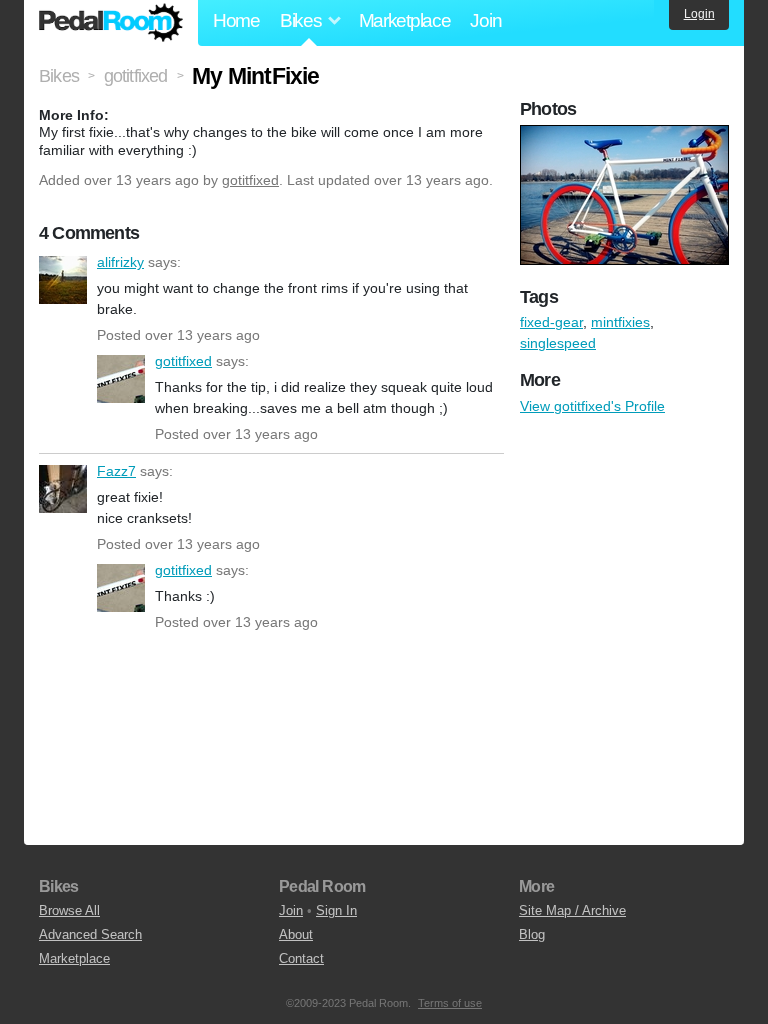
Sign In (336, 910)
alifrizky (63, 280)
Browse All (69, 910)
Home (236, 20)
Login (699, 14)
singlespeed (558, 343)
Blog (532, 934)
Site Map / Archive (572, 910)
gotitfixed (250, 180)
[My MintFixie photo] (627, 135)
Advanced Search (90, 934)
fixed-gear (551, 322)
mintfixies (620, 322)
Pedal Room (111, 23)
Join (485, 20)
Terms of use (450, 1003)
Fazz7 (63, 489)
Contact (301, 958)
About (296, 934)
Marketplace (405, 20)
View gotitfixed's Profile (592, 406)
